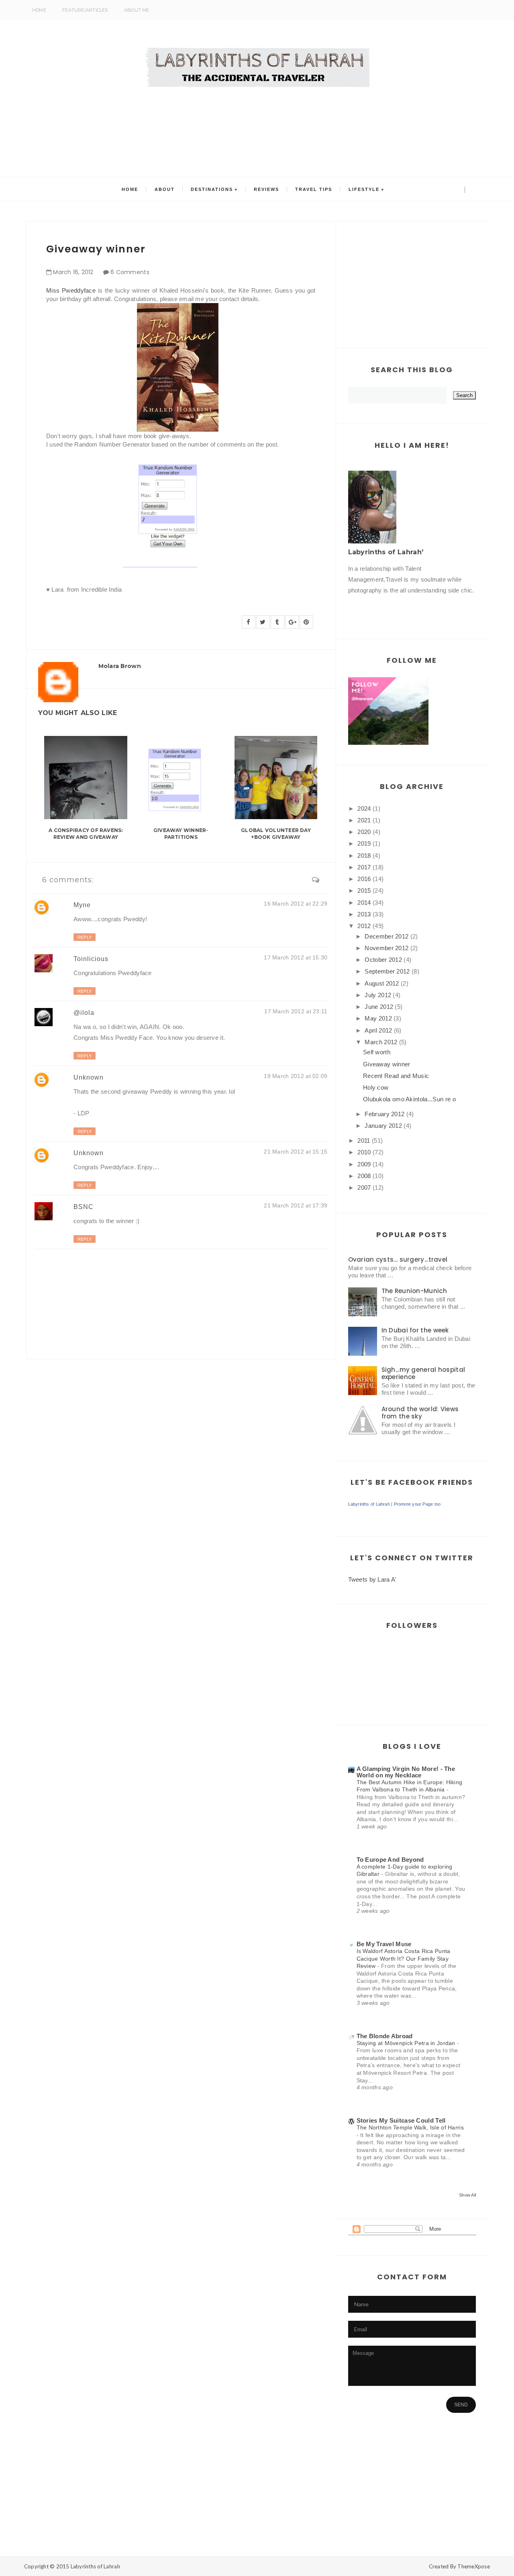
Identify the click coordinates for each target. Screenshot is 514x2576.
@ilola (84, 1013)
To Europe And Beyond (390, 1860)
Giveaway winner (387, 1064)
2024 (364, 808)
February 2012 (384, 1114)
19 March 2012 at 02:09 (296, 1076)
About (165, 189)
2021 (364, 820)
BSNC (84, 1207)
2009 (364, 1164)
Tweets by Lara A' (372, 1579)
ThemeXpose (474, 2566)
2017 (364, 867)
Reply (85, 937)
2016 (364, 879)
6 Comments (130, 272)
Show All (467, 2195)
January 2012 (383, 1126)
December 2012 (387, 936)
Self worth (377, 1052)
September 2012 (387, 971)
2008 (364, 1176)
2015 (364, 890)
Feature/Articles (85, 10)
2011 (364, 1140)
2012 (364, 926)
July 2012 (378, 995)
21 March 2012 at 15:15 (296, 1152)
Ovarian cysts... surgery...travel (398, 1259)
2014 (364, 903)
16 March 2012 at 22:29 (296, 904)
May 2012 (378, 1018)
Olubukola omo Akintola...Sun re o (409, 1099)
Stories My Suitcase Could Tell (401, 2120)
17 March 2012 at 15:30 (296, 957)
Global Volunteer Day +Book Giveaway (276, 834)
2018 (364, 856)
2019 (364, 843)
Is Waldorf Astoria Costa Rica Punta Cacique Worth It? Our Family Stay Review (404, 1958)
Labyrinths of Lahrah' (386, 552)
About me (137, 10)
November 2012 (387, 948)
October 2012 (383, 960)
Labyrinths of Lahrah (369, 1504)
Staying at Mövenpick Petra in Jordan (407, 2043)
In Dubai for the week (415, 1330)
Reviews (266, 189)
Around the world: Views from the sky (420, 1413)
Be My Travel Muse (384, 1944)
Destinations (212, 189)
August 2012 (382, 983)
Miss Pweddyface (71, 290)
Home (39, 10)
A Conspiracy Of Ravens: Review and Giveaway (86, 834)
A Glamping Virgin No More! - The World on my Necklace (406, 1772)
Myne (82, 905)
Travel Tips (314, 189)
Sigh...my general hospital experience (423, 1373)
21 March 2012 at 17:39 (296, 1205)
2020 (364, 832)
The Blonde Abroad (385, 2036)
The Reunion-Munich (414, 1291)
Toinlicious (91, 959)
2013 (364, 914)
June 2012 (379, 1007)
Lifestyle (364, 189)
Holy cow (376, 1087)
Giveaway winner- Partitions (181, 834)
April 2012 (378, 1030)
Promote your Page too (417, 1504)
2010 (364, 1152)
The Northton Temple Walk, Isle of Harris (410, 2127)
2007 (364, 1188)
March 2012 (381, 1042)
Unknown (89, 1077)
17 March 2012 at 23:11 (296, 1011)
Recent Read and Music (396, 1076)
